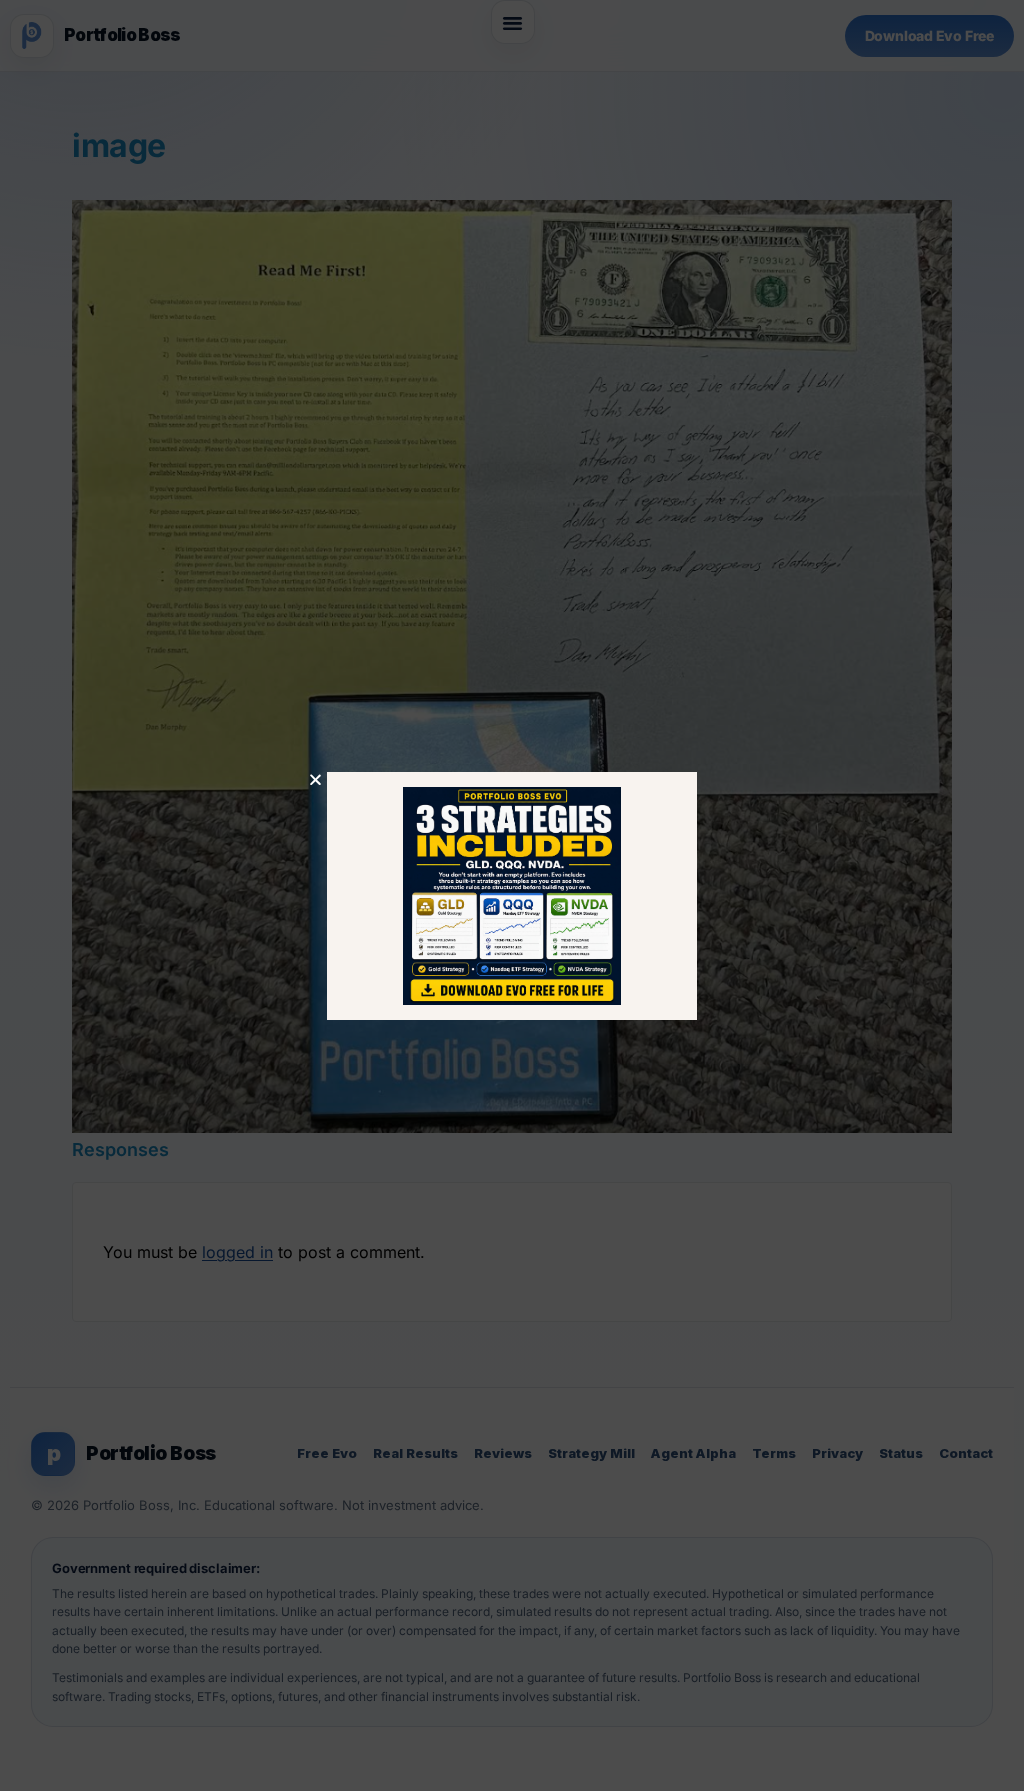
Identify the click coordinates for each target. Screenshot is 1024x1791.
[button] (315, 779)
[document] (512, 895)
